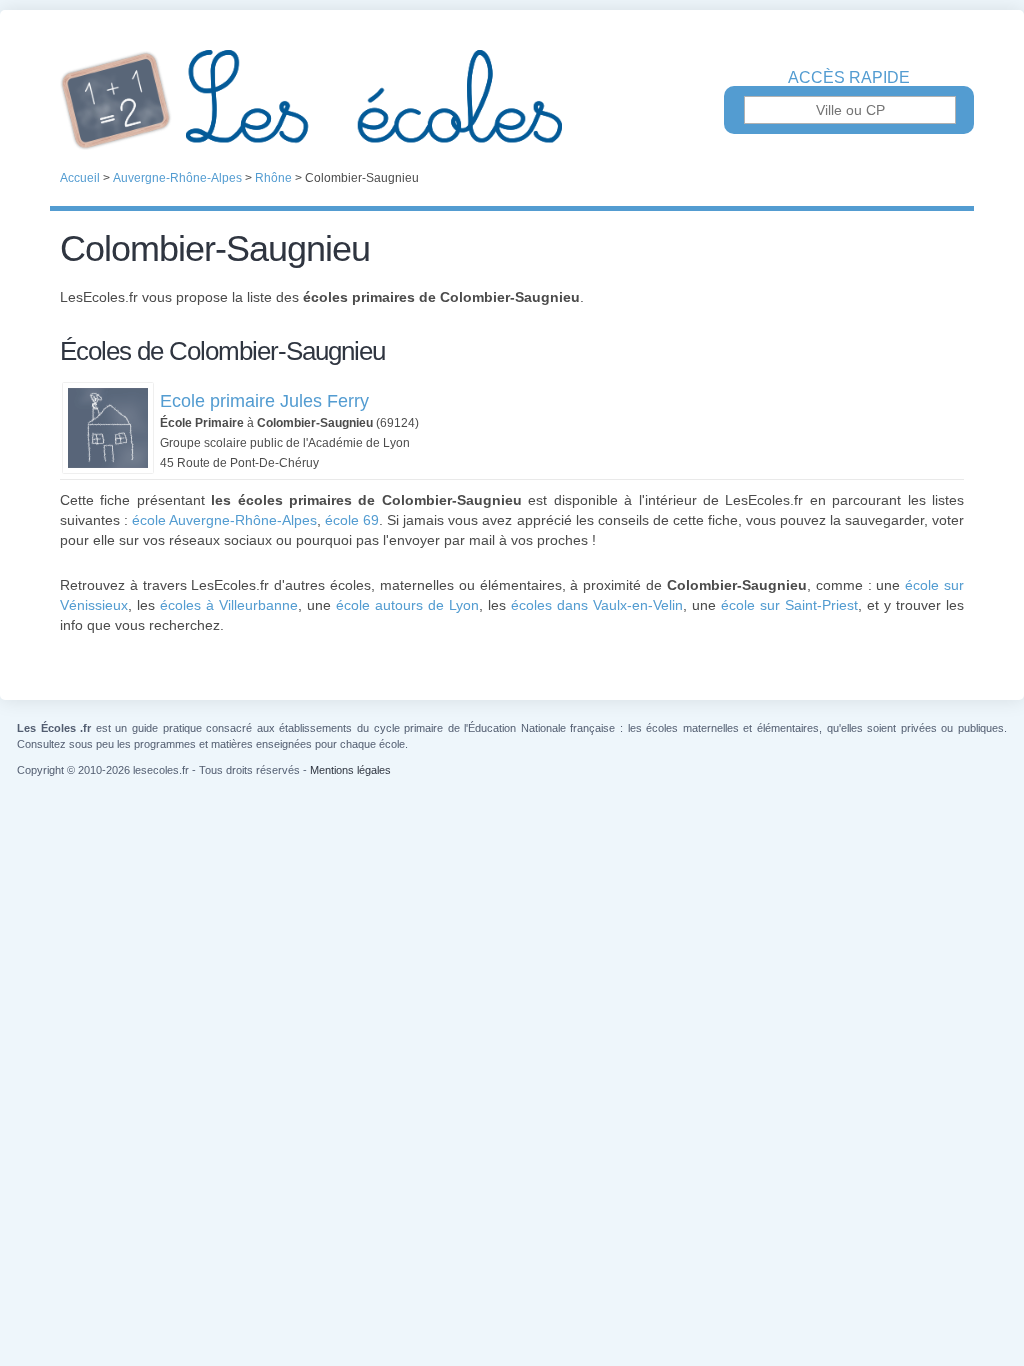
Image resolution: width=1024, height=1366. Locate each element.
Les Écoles (512, 100)
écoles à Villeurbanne (229, 605)
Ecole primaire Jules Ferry (264, 401)
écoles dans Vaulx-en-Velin (597, 605)
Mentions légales (350, 770)
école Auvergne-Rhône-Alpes (224, 520)
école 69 (352, 520)
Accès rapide (849, 78)
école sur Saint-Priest (789, 605)
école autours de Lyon (407, 605)
